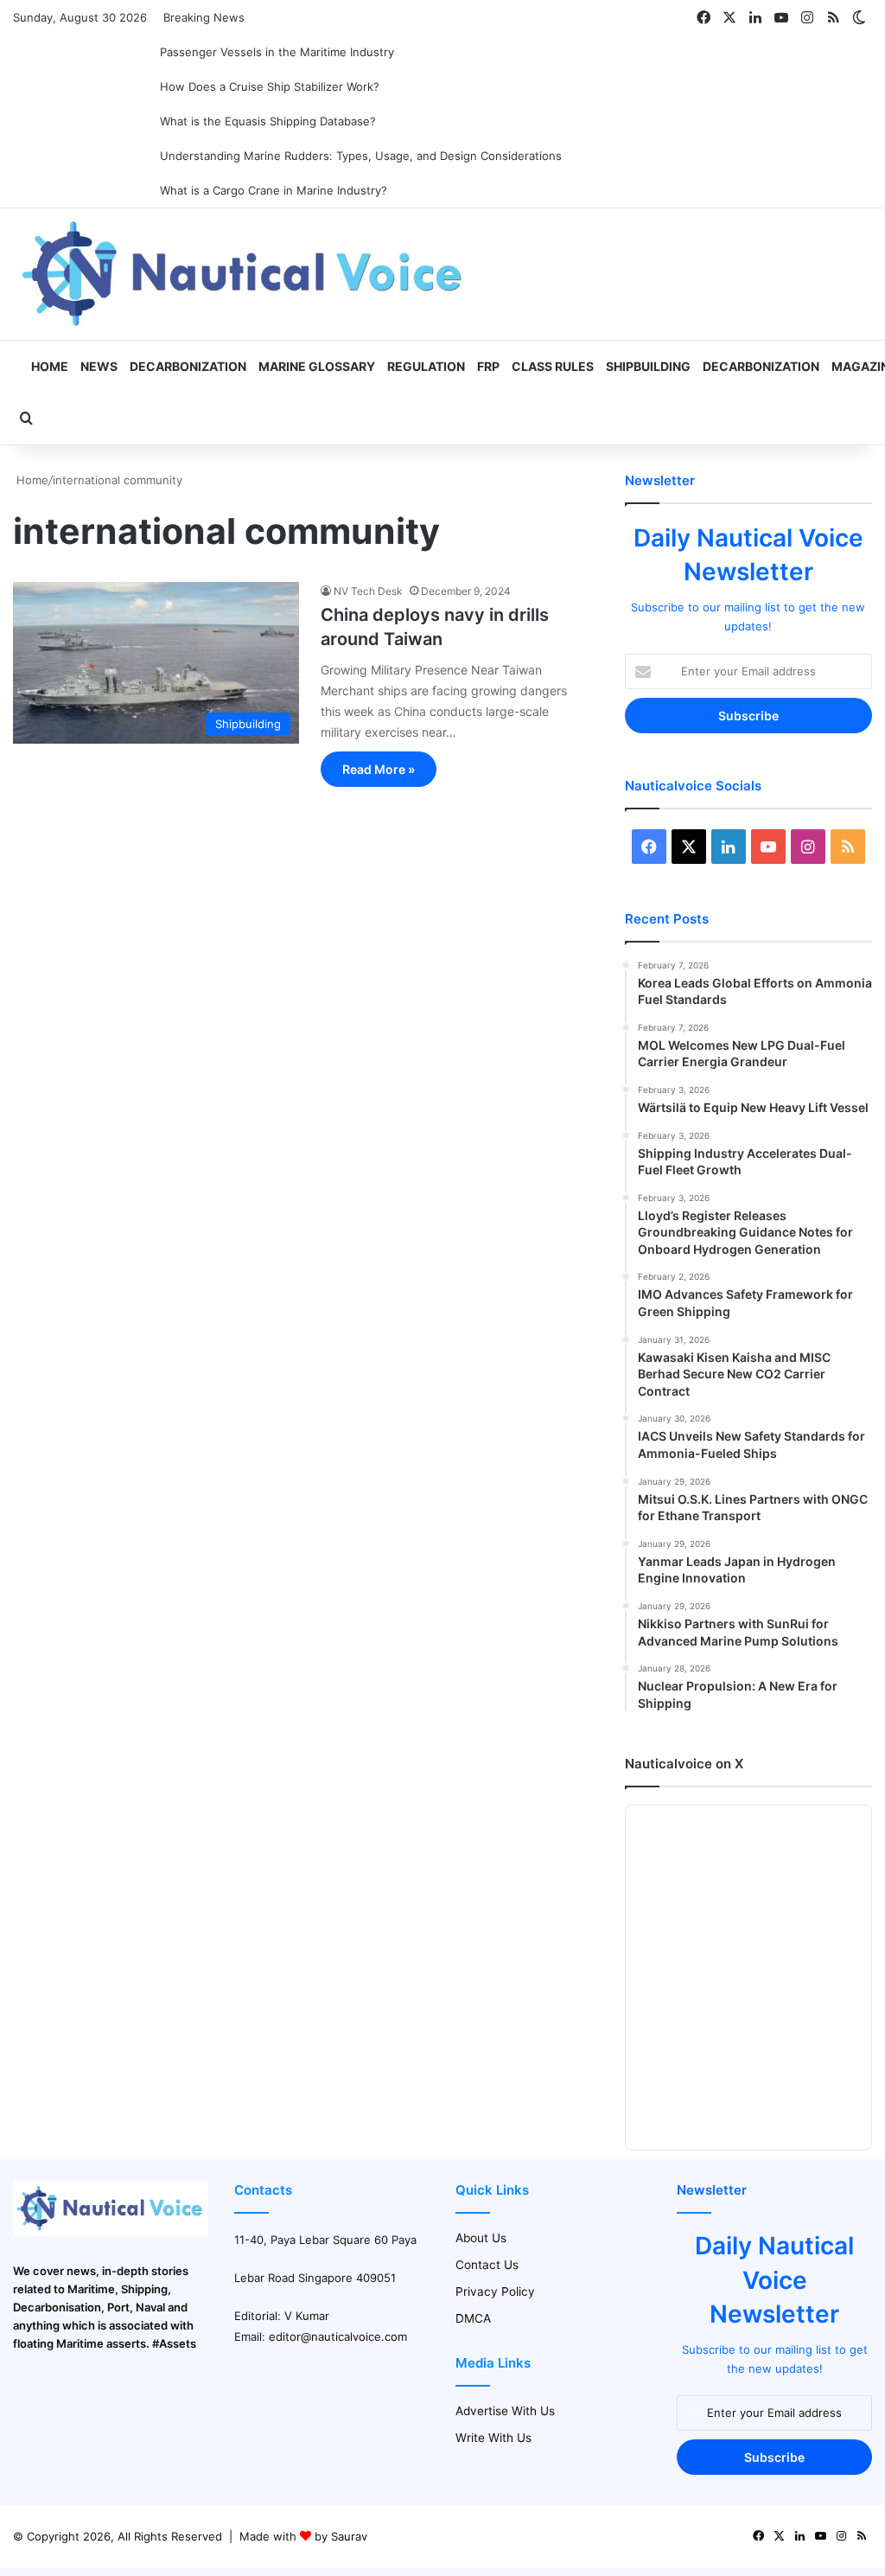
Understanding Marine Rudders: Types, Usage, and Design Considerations (361, 156)
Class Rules (553, 366)
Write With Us (493, 2438)
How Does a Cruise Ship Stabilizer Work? (270, 86)
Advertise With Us (505, 2411)
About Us (481, 2238)
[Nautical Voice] (245, 274)
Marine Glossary (317, 366)
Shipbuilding (648, 366)
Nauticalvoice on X (684, 1764)
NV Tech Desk (368, 591)
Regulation (426, 366)
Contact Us (487, 2265)
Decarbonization (188, 366)
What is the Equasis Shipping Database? (268, 121)
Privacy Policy (495, 2292)
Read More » (379, 769)
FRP (488, 366)
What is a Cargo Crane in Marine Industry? (274, 190)
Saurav (349, 2536)
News (99, 366)
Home (48, 366)
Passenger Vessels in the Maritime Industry (277, 52)
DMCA (473, 2318)
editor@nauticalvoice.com (338, 2336)
